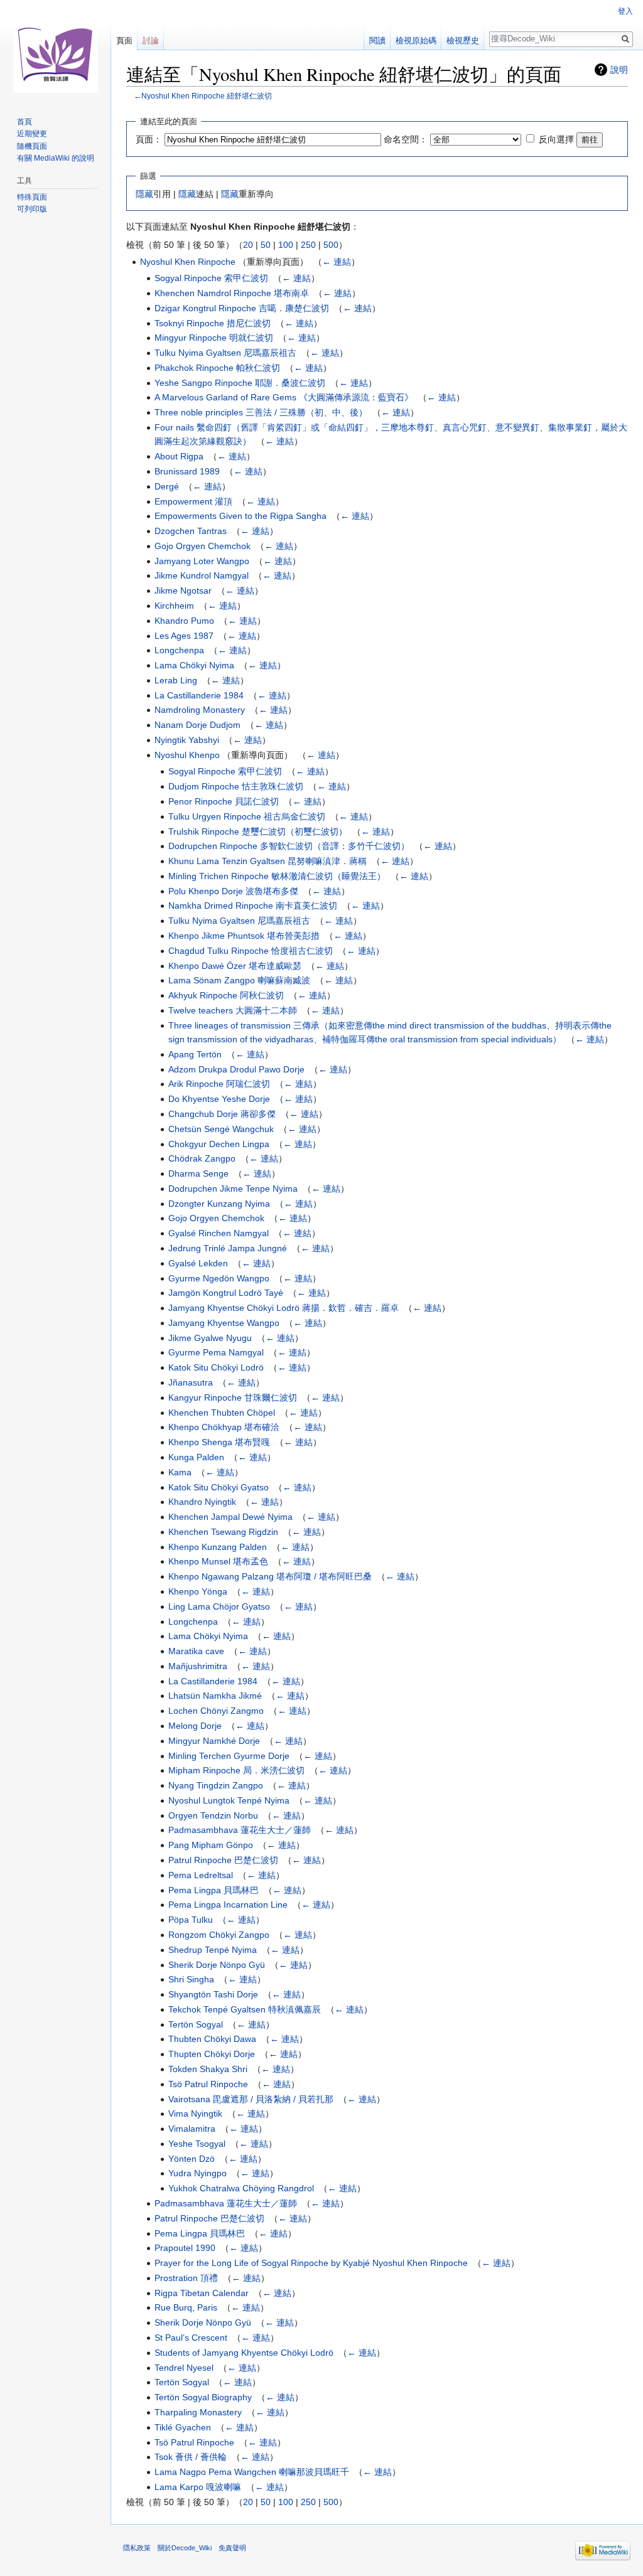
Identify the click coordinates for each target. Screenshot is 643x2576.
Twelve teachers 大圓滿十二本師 (233, 1010)
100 (286, 245)
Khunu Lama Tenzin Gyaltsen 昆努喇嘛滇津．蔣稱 (267, 861)
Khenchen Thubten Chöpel (222, 1413)
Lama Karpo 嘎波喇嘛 (198, 2487)
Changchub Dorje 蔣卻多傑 (222, 1114)
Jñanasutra (191, 1382)
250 (308, 245)
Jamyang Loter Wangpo (202, 561)
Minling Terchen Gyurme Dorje (229, 1756)
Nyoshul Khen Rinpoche (188, 262)
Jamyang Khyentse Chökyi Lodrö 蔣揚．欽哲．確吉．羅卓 (284, 1308)
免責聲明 (232, 2548)
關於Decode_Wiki (185, 2548)
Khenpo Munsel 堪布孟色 (218, 1561)
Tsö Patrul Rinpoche (208, 2084)
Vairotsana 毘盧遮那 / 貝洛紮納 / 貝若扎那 (251, 2099)
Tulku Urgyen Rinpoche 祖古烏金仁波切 (247, 816)
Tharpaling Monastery (198, 2412)
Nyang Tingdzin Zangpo (216, 1785)
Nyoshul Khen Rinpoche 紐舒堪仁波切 (207, 96)
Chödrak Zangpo (202, 1158)
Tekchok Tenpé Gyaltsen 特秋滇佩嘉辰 (245, 2009)
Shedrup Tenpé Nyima (213, 1950)
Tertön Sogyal (196, 2024)
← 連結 (337, 262)
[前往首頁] (55, 50)
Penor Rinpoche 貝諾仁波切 (224, 801)
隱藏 (144, 194)
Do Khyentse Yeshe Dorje (219, 1099)
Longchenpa (179, 650)
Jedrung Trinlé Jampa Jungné (228, 1248)
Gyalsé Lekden (198, 1263)
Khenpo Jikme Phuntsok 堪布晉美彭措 (244, 936)
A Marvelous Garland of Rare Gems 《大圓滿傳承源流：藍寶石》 (284, 397)
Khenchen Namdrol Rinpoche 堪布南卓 (232, 293)
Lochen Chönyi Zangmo (216, 1711)
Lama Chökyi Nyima (194, 665)
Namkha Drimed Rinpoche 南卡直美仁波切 (253, 906)
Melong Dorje (195, 1726)
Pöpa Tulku (191, 1920)
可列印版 (32, 209)
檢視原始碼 (416, 40)
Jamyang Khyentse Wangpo (224, 1323)
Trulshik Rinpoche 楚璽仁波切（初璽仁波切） (258, 831)
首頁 (24, 122)
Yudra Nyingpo (197, 2173)
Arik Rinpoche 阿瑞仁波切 (219, 1084)
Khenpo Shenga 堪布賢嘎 (219, 1442)
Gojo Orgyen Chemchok (203, 546)
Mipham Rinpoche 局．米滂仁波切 (236, 1770)
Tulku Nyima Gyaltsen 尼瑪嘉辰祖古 (225, 353)
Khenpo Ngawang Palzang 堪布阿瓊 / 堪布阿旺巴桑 (270, 1576)
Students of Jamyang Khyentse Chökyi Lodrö (244, 2353)
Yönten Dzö (192, 2159)
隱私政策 (137, 2548)
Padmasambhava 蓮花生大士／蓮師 (240, 1830)
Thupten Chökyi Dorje (212, 2054)
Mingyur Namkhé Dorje (214, 1741)
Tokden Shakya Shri (208, 2069)
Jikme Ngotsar (183, 591)
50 (266, 245)
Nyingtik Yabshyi (187, 740)
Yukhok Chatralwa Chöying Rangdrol (241, 2188)
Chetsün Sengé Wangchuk (221, 1129)
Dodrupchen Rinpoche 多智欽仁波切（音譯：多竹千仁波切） (289, 846)
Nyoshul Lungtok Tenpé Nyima (229, 1800)
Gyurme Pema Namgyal (216, 1352)
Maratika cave (196, 1651)
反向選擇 (556, 139)
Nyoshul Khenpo (187, 755)
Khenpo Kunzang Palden (218, 1547)
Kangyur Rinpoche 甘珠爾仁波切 (233, 1398)
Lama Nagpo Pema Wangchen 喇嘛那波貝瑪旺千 (252, 2472)
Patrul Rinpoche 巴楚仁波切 (223, 1860)
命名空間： (406, 139)
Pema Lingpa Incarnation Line (228, 1905)
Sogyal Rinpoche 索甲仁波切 (211, 278)
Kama (180, 1472)
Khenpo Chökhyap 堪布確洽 (224, 1427)
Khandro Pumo (184, 621)
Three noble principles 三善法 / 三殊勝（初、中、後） (261, 412)
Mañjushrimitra (198, 1666)
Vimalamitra (192, 2129)
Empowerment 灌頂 (193, 501)
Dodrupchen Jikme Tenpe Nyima (233, 1189)
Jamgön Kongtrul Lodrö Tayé (226, 1293)
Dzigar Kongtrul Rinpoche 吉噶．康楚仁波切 (242, 308)
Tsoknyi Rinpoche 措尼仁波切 (213, 323)
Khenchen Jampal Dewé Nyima (230, 1517)
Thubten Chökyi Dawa (212, 2039)
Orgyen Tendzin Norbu (213, 1815)
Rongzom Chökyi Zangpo (219, 1935)
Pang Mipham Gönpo (211, 1845)
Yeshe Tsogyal (197, 2144)
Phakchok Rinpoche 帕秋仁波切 (217, 368)
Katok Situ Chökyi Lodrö (216, 1367)
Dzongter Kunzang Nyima (219, 1204)
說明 (619, 70)
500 (331, 245)
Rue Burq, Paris (186, 2307)
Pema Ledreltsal (201, 1875)
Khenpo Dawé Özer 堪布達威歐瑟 (235, 966)
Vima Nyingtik (195, 2114)
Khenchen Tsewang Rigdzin (223, 1532)
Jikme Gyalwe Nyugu (210, 1338)
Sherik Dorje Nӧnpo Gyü (217, 1965)
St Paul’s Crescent (191, 2338)
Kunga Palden (196, 1457)
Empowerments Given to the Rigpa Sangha (240, 516)
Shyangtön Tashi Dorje (213, 1994)
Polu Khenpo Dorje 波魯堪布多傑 (233, 891)
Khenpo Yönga (198, 1591)
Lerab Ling (176, 680)
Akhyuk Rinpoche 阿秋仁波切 (226, 995)
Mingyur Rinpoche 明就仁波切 (214, 338)
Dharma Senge (198, 1173)
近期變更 (32, 134)
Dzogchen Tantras (191, 531)
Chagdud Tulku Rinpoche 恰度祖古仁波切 (251, 951)
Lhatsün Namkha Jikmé (215, 1696)
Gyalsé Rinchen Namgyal (219, 1233)
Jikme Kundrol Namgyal (202, 575)
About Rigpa (179, 456)
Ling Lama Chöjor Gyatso (219, 1606)
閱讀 (377, 40)
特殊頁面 (32, 197)
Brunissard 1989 (187, 471)
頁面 (124, 40)
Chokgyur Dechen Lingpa (219, 1144)
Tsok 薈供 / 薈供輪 (191, 2457)
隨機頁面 (32, 146)
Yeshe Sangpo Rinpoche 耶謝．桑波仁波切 (240, 383)
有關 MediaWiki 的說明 (56, 158)
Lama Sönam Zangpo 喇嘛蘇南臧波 (239, 980)
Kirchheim (174, 606)
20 (248, 245)
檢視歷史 (463, 40)
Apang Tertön (195, 1054)
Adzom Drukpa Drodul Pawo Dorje (236, 1069)
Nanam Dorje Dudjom (197, 725)
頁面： (149, 139)
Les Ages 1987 (184, 636)
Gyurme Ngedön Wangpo (219, 1278)
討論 (151, 40)
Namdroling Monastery (200, 710)
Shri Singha (191, 1979)
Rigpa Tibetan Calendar (202, 2293)
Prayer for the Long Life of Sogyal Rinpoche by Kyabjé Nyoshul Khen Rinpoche (311, 2263)
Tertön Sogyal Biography (203, 2397)
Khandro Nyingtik (202, 1502)
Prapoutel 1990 (185, 2248)
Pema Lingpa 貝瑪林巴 (213, 1890)
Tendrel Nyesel (184, 2368)
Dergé (167, 486)
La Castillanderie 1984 (199, 695)
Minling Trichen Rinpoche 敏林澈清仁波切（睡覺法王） (277, 876)
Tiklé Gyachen (183, 2427)
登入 (625, 11)
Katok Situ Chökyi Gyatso (219, 1487)
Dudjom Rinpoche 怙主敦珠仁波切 (236, 786)
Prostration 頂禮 (186, 2278)
